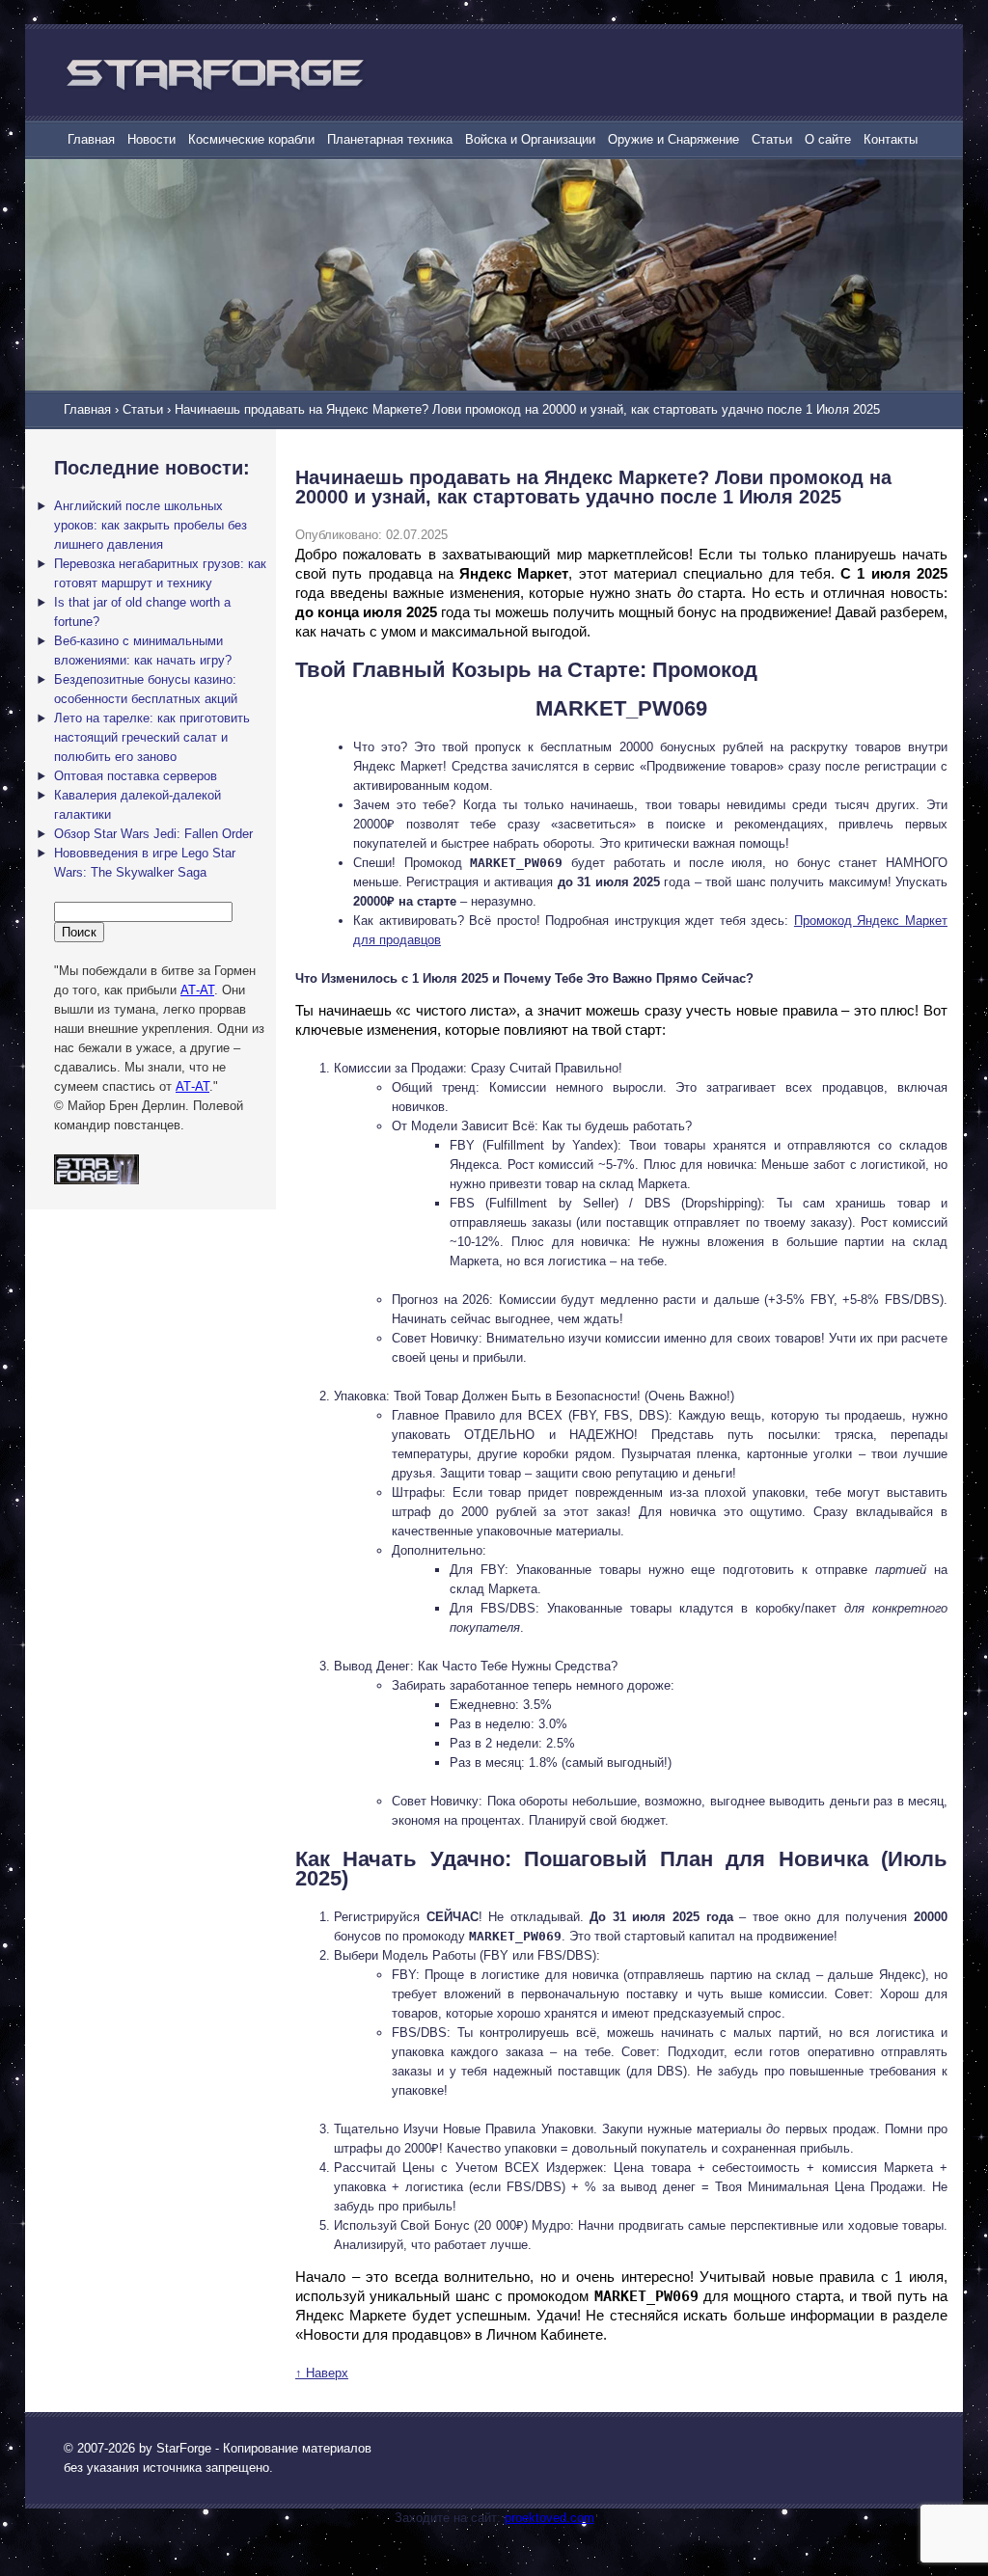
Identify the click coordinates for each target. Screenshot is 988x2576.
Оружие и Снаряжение (673, 139)
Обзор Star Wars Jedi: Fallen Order (153, 834)
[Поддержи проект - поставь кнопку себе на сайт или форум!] (96, 1180)
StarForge (184, 2448)
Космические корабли (251, 139)
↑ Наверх (322, 2373)
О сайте (828, 139)
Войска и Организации (530, 139)
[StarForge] (214, 74)
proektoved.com (549, 2518)
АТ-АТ (197, 990)
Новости (151, 139)
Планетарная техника (390, 139)
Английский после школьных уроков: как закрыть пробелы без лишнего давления (151, 525)
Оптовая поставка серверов (136, 776)
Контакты (891, 139)
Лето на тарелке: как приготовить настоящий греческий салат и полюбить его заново (152, 737)
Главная (91, 139)
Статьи (772, 139)
